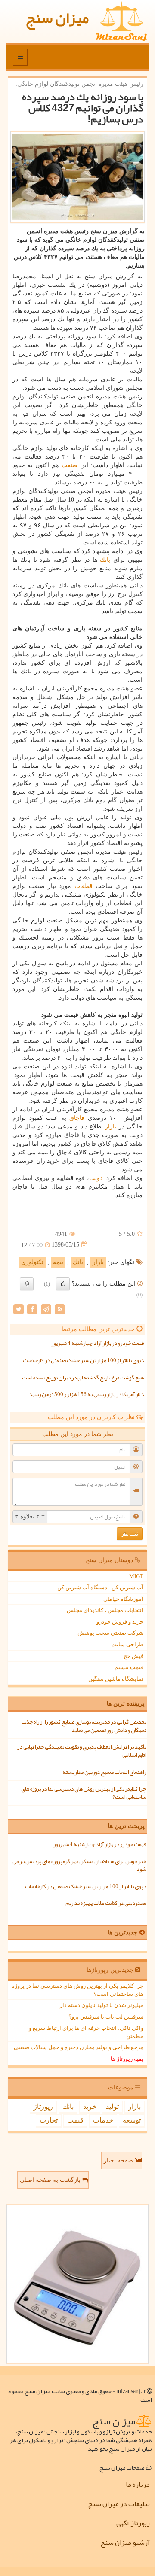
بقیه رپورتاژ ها (127, 2059)
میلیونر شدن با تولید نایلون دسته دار (102, 2005)
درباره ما (138, 2485)
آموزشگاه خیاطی (123, 1599)
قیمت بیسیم (129, 1667)
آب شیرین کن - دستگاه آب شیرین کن (100, 1587)
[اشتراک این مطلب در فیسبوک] (32, 1309)
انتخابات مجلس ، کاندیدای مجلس (105, 1610)
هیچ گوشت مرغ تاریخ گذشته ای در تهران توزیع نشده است (83, 1378)
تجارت (49, 2120)
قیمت (75, 2120)
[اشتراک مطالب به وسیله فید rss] (60, 1309)
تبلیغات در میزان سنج (119, 2504)
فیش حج (133, 1656)
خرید (90, 2106)
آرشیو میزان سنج (125, 2543)
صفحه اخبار (119, 2161)
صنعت (70, 465)
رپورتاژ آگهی (133, 2523)
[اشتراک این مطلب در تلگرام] (46, 1309)
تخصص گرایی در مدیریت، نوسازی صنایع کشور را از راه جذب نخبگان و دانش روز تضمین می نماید (84, 1726)
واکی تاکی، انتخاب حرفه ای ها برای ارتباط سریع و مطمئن (86, 2032)
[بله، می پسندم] (63, 1284)
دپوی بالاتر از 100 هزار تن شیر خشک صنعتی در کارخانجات (83, 1360)
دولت (96, 1178)
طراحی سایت (127, 1644)
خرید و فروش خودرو (120, 1622)
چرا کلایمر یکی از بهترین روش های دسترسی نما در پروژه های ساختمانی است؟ (84, 1793)
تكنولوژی (32, 1262)
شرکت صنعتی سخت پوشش (110, 1633)
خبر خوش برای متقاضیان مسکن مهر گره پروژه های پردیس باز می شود (79, 1866)
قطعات (84, 886)
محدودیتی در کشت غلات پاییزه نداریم (106, 1903)
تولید (112, 2106)
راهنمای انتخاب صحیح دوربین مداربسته (104, 1772)
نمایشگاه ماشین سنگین (116, 1679)
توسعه (132, 2120)
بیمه (58, 1262)
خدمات (103, 2120)
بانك (105, 560)
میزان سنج (57, 18)
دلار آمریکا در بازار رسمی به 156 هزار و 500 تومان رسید (87, 1394)
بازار (111, 1127)
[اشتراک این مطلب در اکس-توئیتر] (19, 1309)
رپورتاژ (43, 2106)
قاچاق (77, 1118)
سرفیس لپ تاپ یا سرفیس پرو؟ (106, 2017)
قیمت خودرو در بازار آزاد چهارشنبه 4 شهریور (98, 1343)
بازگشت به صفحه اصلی (51, 2180)
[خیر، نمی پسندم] (27, 1284)
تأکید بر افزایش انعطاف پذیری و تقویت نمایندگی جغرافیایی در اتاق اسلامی (82, 1751)
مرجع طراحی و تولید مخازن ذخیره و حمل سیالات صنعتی (79, 2047)
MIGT (136, 1576)
